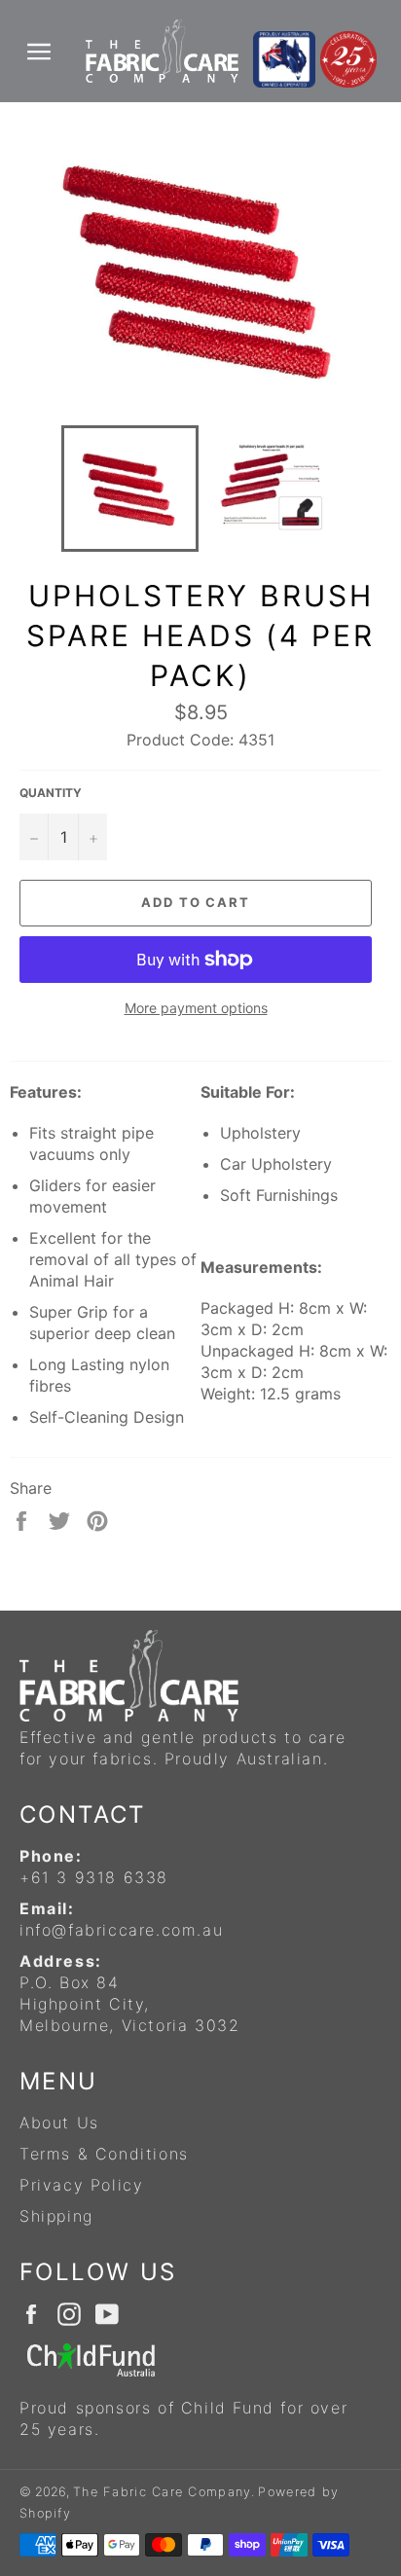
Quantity (51, 793)
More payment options (196, 1008)
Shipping (56, 2216)
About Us (59, 2122)
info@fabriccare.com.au (121, 1930)
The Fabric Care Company (162, 2492)
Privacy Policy (81, 2185)
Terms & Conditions (104, 2154)
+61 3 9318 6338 (94, 1877)
